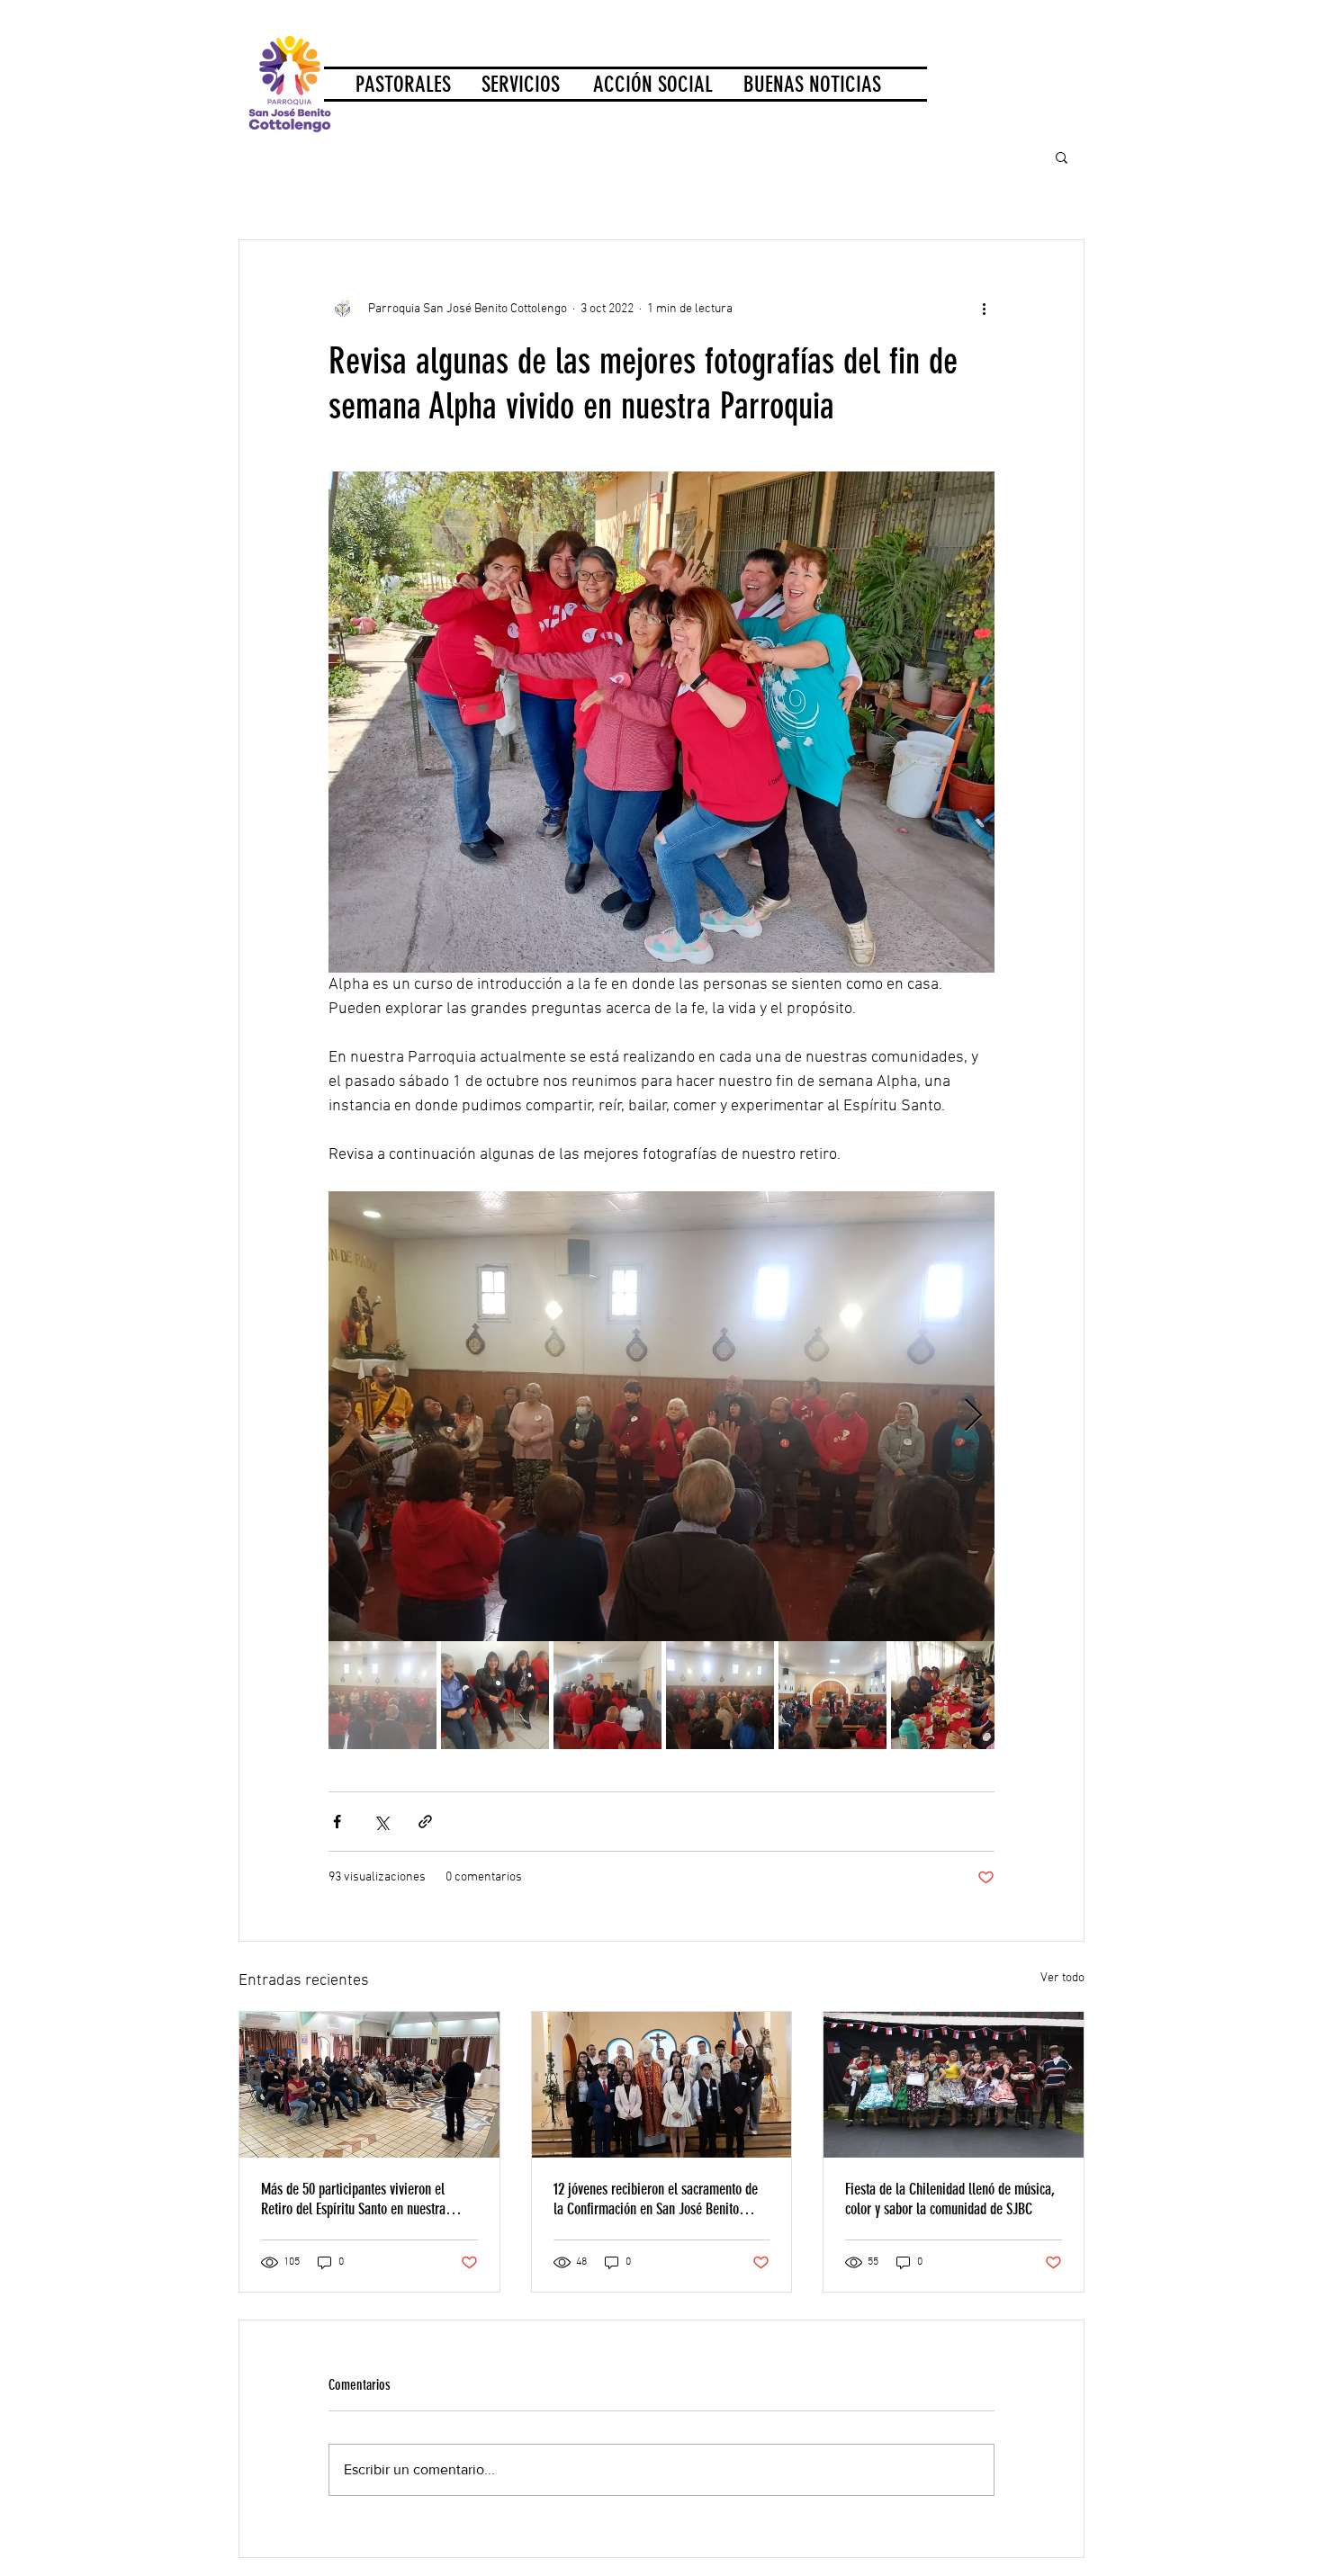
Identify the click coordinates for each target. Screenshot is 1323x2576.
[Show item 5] (832, 1695)
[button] (1062, 157)
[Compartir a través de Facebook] (337, 1822)
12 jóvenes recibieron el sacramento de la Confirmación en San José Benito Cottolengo (656, 2199)
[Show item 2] (495, 1695)
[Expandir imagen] (661, 1416)
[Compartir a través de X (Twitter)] (381, 1822)
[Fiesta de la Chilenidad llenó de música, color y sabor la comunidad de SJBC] (954, 2085)
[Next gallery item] (973, 1416)
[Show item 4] (720, 1695)
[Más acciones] (984, 309)
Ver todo (1062, 1978)
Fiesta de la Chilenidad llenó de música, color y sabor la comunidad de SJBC (950, 2199)
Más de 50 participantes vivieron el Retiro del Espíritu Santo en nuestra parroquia (353, 2199)
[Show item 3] (607, 1695)
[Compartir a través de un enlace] (425, 1822)
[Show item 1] (382, 1695)
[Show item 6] (945, 1695)
